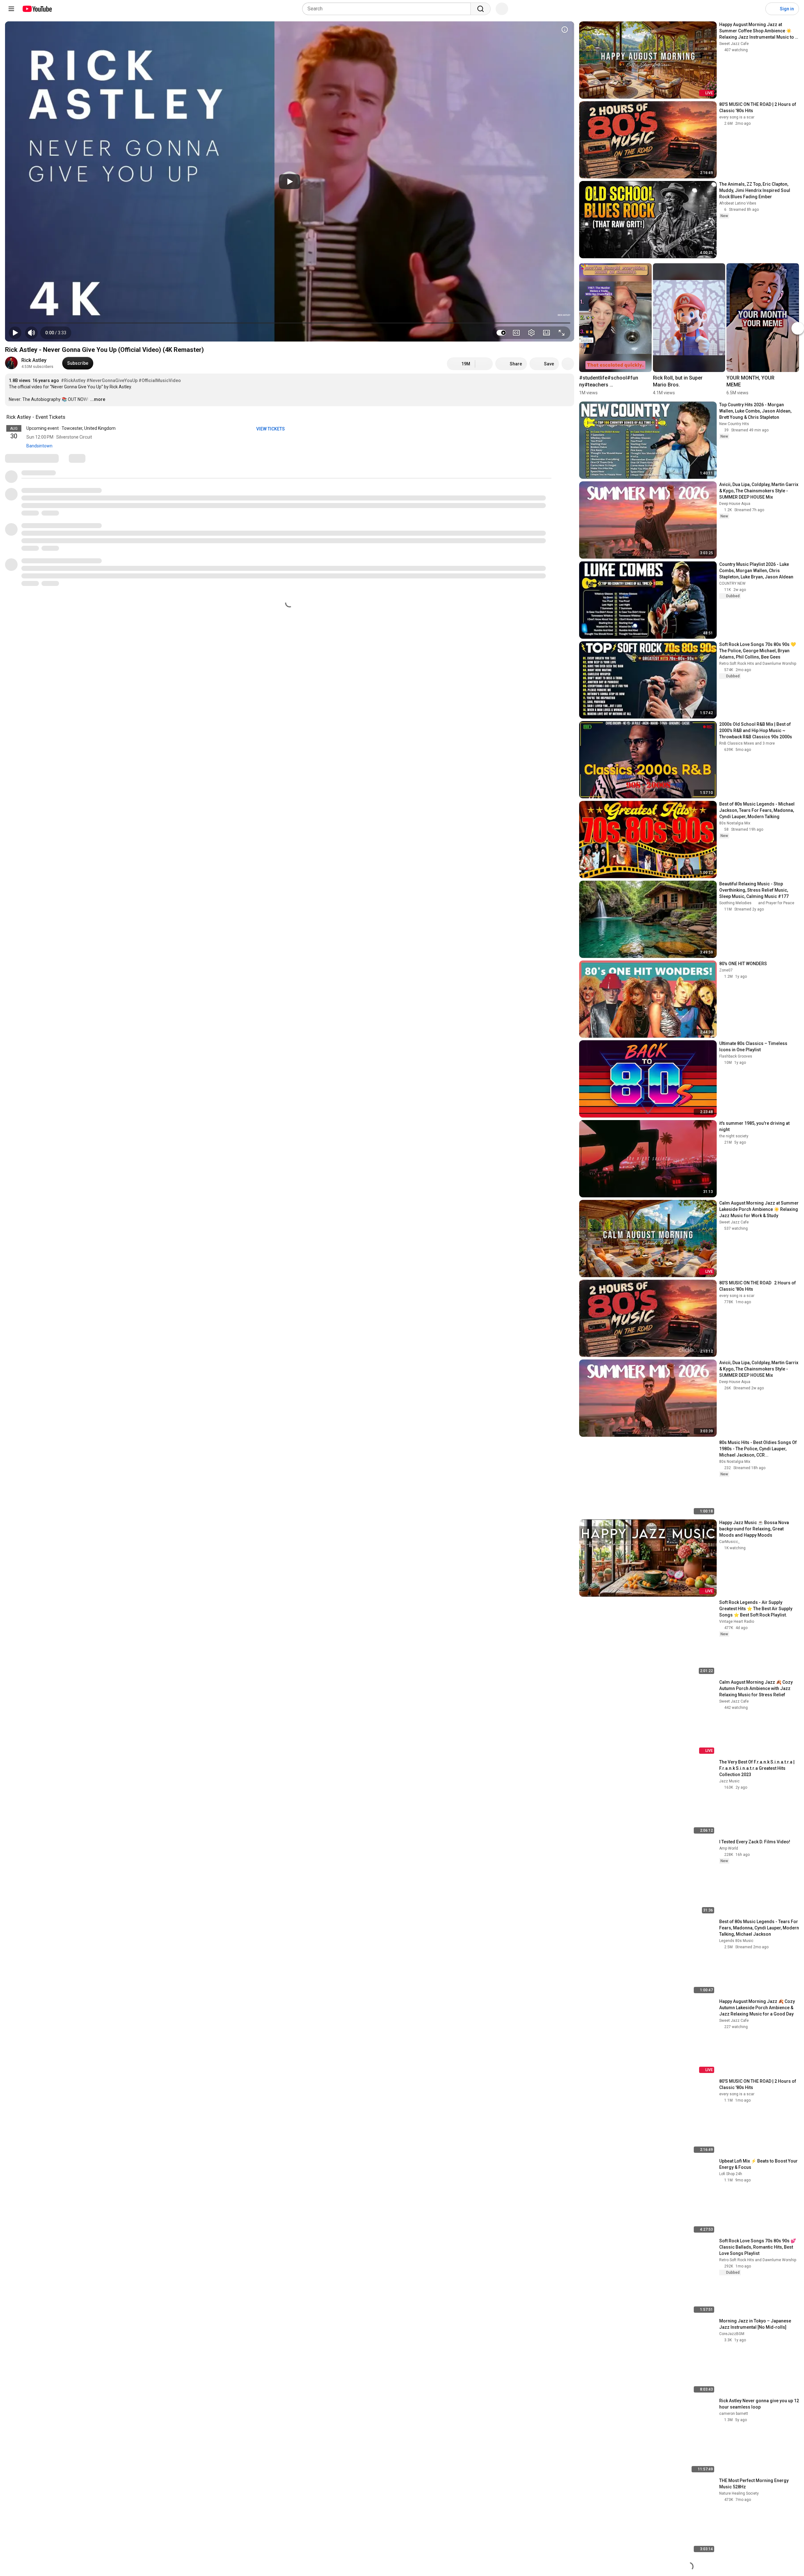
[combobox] (388, 9)
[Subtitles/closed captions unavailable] (516, 333)
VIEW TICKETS (271, 429)
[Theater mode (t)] (546, 333)
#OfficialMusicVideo (160, 380)
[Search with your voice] (502, 9)
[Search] (481, 9)
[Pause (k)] (15, 333)
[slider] (290, 323)
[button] (56, 333)
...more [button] (98, 399)
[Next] (798, 329)
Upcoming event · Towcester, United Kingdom (71, 428)
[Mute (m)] (31, 333)
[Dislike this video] (484, 364)
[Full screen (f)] (562, 333)
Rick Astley (34, 360)
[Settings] (757, 9)
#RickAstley (73, 380)
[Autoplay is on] (501, 333)
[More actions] (568, 364)
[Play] (290, 182)
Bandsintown (39, 446)
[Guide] (11, 9)
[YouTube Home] (37, 9)
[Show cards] (565, 30)
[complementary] (69, 417)
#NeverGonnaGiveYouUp (112, 380)
